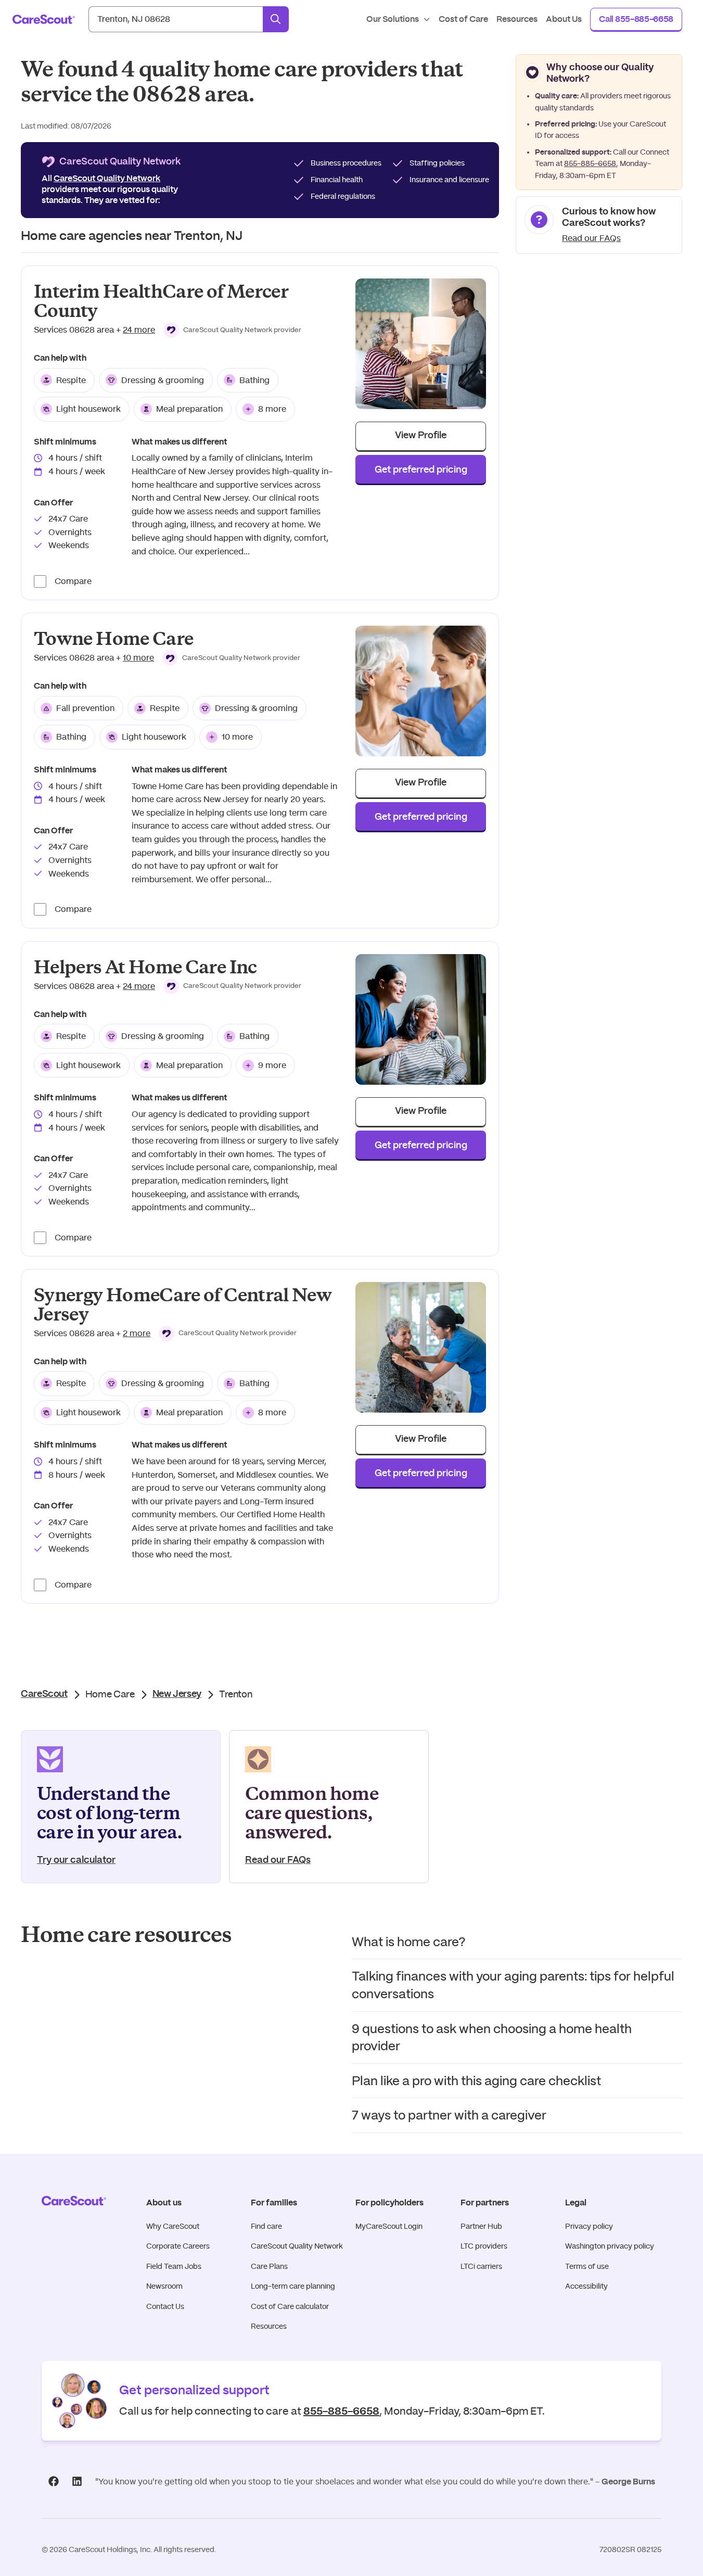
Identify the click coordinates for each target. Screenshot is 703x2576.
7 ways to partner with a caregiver (449, 2115)
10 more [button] (138, 658)
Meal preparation (189, 409)
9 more (272, 1065)
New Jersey (177, 1694)
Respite (71, 380)
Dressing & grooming (163, 380)
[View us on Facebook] (53, 2482)
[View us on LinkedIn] (77, 2482)
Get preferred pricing (421, 470)
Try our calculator (76, 1860)
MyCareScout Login (389, 2226)
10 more (237, 737)
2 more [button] (137, 1333)
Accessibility (586, 2286)
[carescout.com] (44, 19)
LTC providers (484, 2246)
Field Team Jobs (174, 2266)
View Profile (421, 436)
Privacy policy (589, 2226)
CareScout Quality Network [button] (107, 179)
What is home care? (409, 1942)
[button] (232, 330)
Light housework (88, 409)
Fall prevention (85, 708)
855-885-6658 (590, 163)
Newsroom (164, 2286)
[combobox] (176, 19)
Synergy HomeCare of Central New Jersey (183, 1305)
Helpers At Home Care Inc (145, 967)
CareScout (44, 1694)
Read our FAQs (591, 238)
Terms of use (587, 2266)
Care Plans (269, 2266)
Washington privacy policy (610, 2246)
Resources (269, 2326)
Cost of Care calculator (290, 2306)
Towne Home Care (113, 639)
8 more (272, 409)
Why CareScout (173, 2226)
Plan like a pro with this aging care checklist (476, 2081)
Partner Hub (481, 2226)
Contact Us (165, 2306)
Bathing (254, 380)
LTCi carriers (481, 2266)
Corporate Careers (178, 2246)
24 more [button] (139, 330)
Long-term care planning (293, 2286)
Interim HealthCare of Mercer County (161, 301)
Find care (266, 2226)
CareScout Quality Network (297, 2246)
